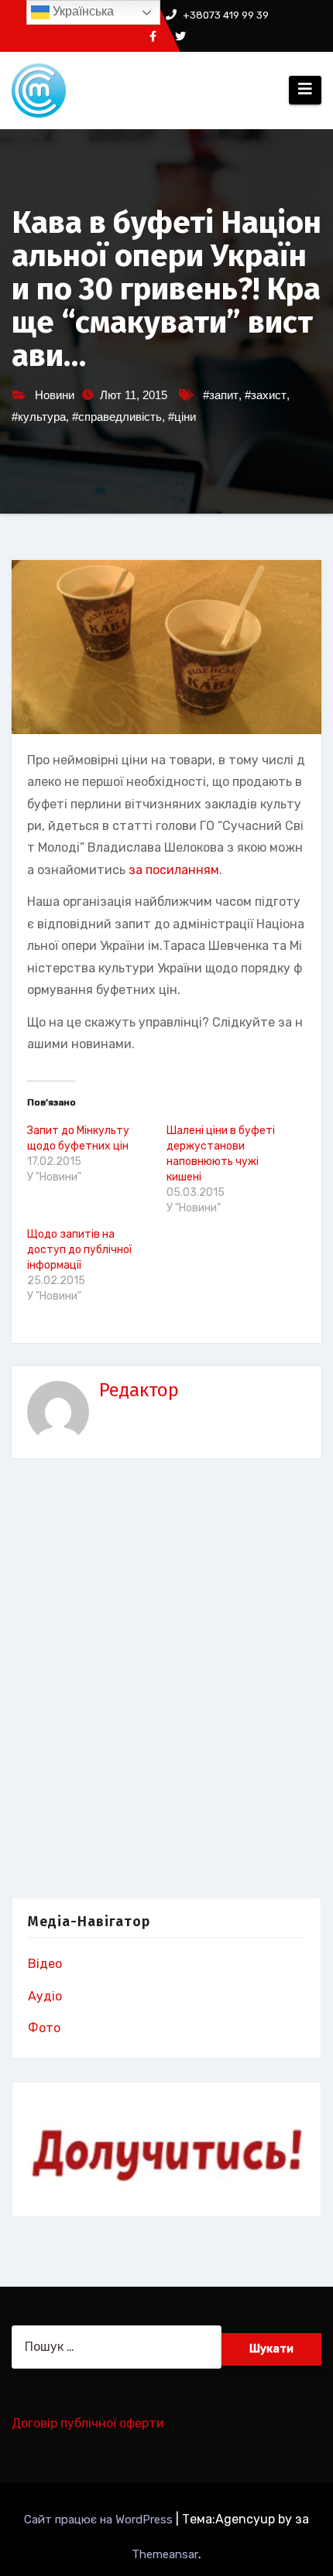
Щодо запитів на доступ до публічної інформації (79, 1250)
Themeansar (165, 2554)
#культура (39, 417)
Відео (45, 1964)
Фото (44, 2028)
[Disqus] (166, 1682)
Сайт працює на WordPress (100, 2520)
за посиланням (174, 870)
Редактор (139, 1390)
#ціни (182, 417)
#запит (221, 395)
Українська (82, 11)
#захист (266, 395)
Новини (55, 395)
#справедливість (117, 417)
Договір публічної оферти (88, 2423)
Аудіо (45, 1996)
